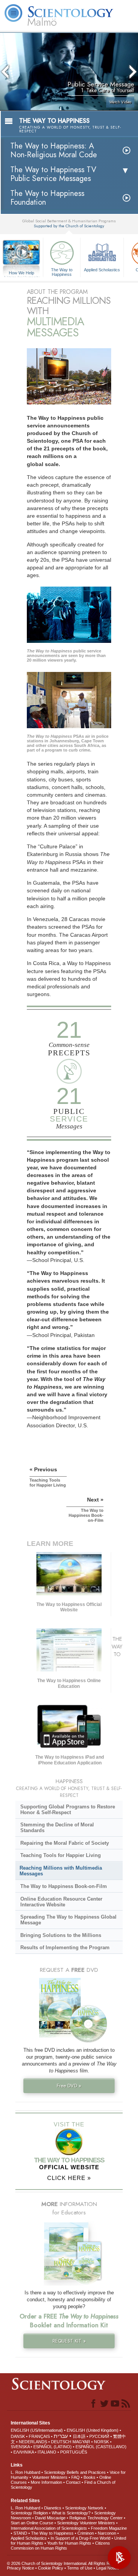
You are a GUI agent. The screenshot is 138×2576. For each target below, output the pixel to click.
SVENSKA (20, 2447)
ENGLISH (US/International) (37, 2430)
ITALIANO (47, 2452)
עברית (61, 2436)
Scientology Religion (29, 2513)
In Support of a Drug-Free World (80, 2538)
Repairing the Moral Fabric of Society (65, 1843)
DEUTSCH (61, 2442)
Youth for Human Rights (69, 2543)
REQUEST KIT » (69, 2341)
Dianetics (53, 2508)
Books (90, 2477)
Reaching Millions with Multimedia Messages (61, 1871)
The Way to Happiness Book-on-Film (64, 1886)
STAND (20, 2533)
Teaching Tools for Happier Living (61, 1855)
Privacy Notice (21, 2568)
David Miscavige (50, 2518)
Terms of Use (80, 2568)
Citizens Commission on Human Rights (60, 2546)
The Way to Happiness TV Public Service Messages (53, 174)
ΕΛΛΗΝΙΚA (24, 2452)
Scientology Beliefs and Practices (75, 2472)
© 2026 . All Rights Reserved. (67, 2563)
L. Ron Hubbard (25, 2472)
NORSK (101, 2442)
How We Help (22, 273)
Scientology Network (84, 2508)
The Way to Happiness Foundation (47, 198)
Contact (73, 2482)
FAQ (76, 2477)
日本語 (79, 2436)
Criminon (86, 2533)
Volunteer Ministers (50, 2477)
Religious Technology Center (96, 2518)
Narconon (107, 2533)
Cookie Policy (51, 2568)
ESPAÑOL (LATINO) (53, 2447)
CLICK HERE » (69, 2178)
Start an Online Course (32, 2523)
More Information (46, 2482)
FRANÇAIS (39, 2436)
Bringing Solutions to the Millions (61, 1935)
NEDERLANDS (33, 2442)
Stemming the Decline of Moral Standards (57, 1828)
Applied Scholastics (102, 270)
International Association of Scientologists (49, 2528)
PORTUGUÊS (74, 2452)
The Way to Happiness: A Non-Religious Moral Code (54, 150)
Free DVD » (69, 2086)
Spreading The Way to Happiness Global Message (68, 1920)
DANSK (18, 2436)
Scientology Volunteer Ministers (86, 2523)
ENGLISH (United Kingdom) (93, 2430)
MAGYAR (81, 2442)
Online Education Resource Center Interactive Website (61, 1902)
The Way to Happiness (62, 272)
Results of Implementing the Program (65, 1947)
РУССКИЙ (99, 2436)
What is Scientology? (71, 2513)
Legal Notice (108, 2568)
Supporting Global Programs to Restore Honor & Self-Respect (68, 1810)
